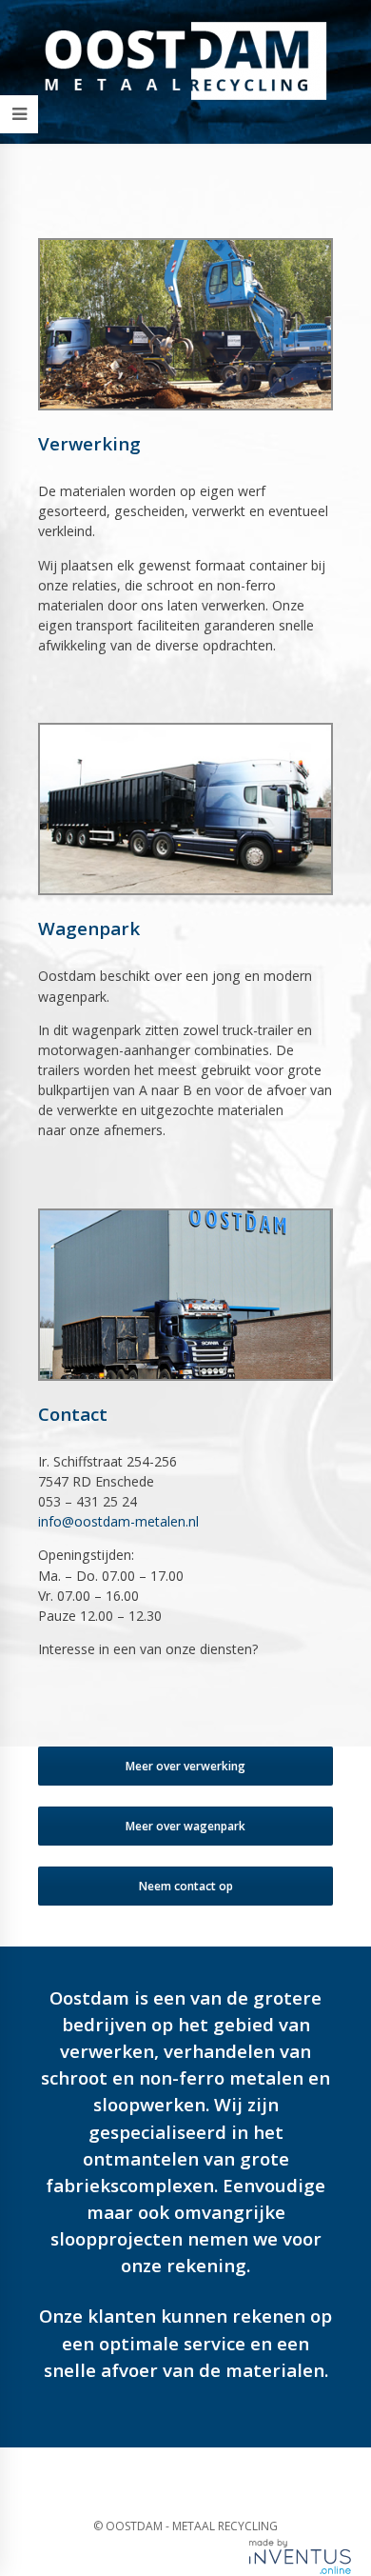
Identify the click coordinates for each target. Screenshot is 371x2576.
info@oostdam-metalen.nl (118, 1521)
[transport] (185, 809)
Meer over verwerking (185, 1766)
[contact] (185, 1295)
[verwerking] (185, 324)
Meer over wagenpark (185, 1826)
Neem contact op (186, 1886)
